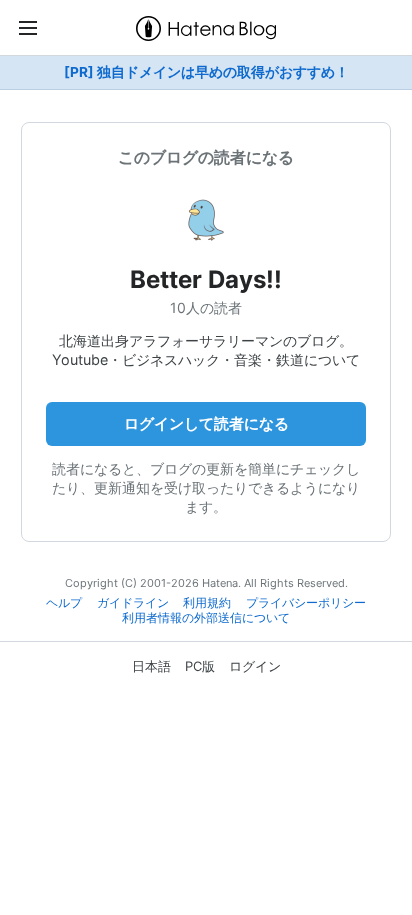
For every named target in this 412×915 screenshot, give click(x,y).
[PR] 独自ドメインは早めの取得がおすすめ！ (206, 72)
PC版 (200, 666)
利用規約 (207, 603)
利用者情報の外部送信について (206, 618)
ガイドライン (133, 603)
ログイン (255, 666)
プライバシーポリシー (306, 603)
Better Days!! (206, 279)
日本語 (151, 666)
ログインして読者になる (206, 423)
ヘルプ (64, 603)
